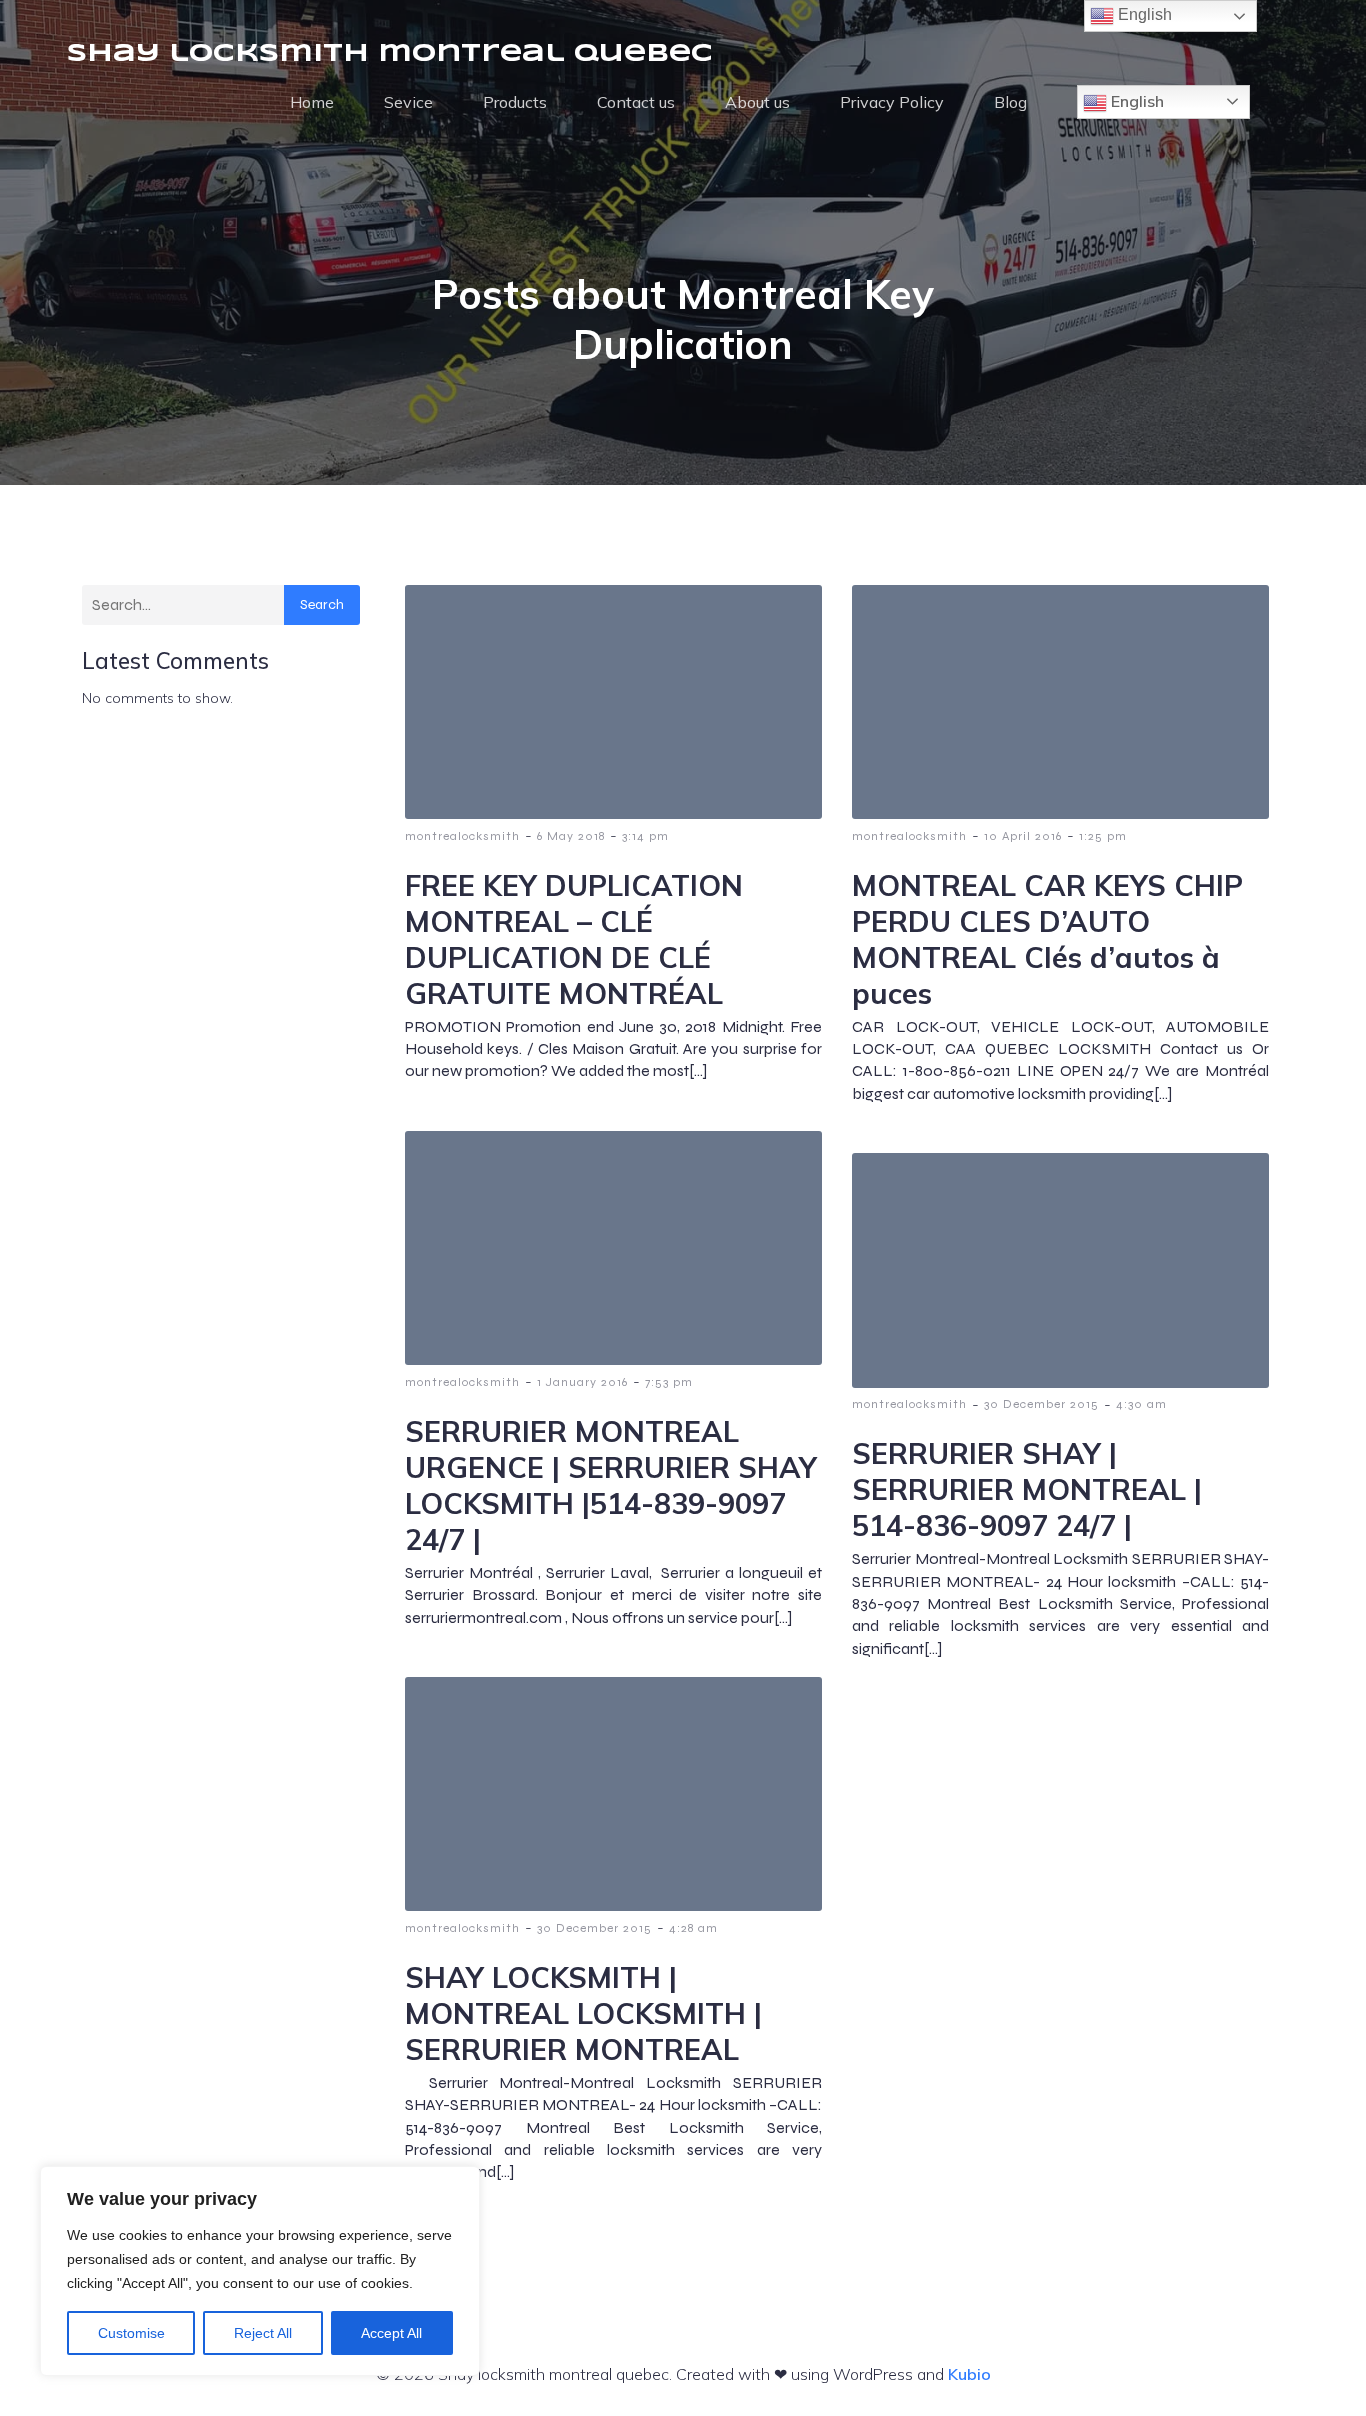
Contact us (636, 102)
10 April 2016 (1023, 836)
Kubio (969, 2374)
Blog (1010, 102)
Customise (131, 2333)
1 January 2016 (582, 1382)
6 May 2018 (571, 836)
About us (757, 102)
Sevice (408, 102)
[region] (260, 2271)
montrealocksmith (462, 836)
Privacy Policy (892, 102)
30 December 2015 (1041, 1404)
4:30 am (1141, 1404)
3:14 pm (645, 836)
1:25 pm (1103, 836)
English (1135, 101)
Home (312, 102)
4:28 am (693, 1928)
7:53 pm (669, 1382)
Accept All (391, 2333)
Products (515, 102)
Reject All (263, 2333)
